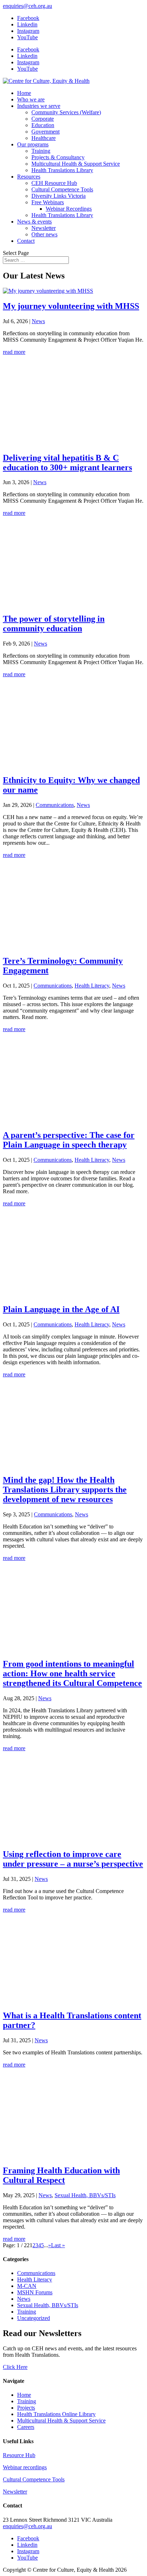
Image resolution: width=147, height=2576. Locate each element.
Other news (44, 234)
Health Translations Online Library (56, 2414)
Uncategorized (34, 2318)
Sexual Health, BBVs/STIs (85, 2195)
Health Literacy (92, 986)
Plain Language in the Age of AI (61, 1309)
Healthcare (44, 138)
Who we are (31, 99)
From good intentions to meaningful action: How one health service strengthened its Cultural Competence (72, 1673)
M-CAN (27, 2286)
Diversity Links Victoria (59, 196)
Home (24, 93)
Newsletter (44, 228)
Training (41, 151)
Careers (26, 2427)
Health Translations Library (62, 170)
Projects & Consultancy (58, 157)
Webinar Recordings (69, 209)
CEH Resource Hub (54, 183)
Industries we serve (39, 106)
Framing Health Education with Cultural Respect (61, 2175)
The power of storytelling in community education (54, 624)
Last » (58, 2245)
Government (45, 132)
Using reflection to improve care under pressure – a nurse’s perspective (73, 1859)
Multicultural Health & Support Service (76, 164)
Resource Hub (19, 2455)
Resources (29, 177)
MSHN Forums (35, 2292)
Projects (26, 2408)
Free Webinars (48, 202)
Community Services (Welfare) (66, 112)
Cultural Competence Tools (62, 189)
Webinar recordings (25, 2467)
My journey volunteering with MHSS (71, 306)
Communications (55, 805)
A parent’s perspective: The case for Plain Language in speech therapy (69, 1140)
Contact (26, 241)
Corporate (43, 119)
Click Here (15, 2367)
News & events (34, 222)
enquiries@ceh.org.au (27, 2526)
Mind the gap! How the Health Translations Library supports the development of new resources (65, 1490)
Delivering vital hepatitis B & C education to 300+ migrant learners (67, 463)
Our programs (33, 144)
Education (43, 125)
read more (14, 352)
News (38, 321)
